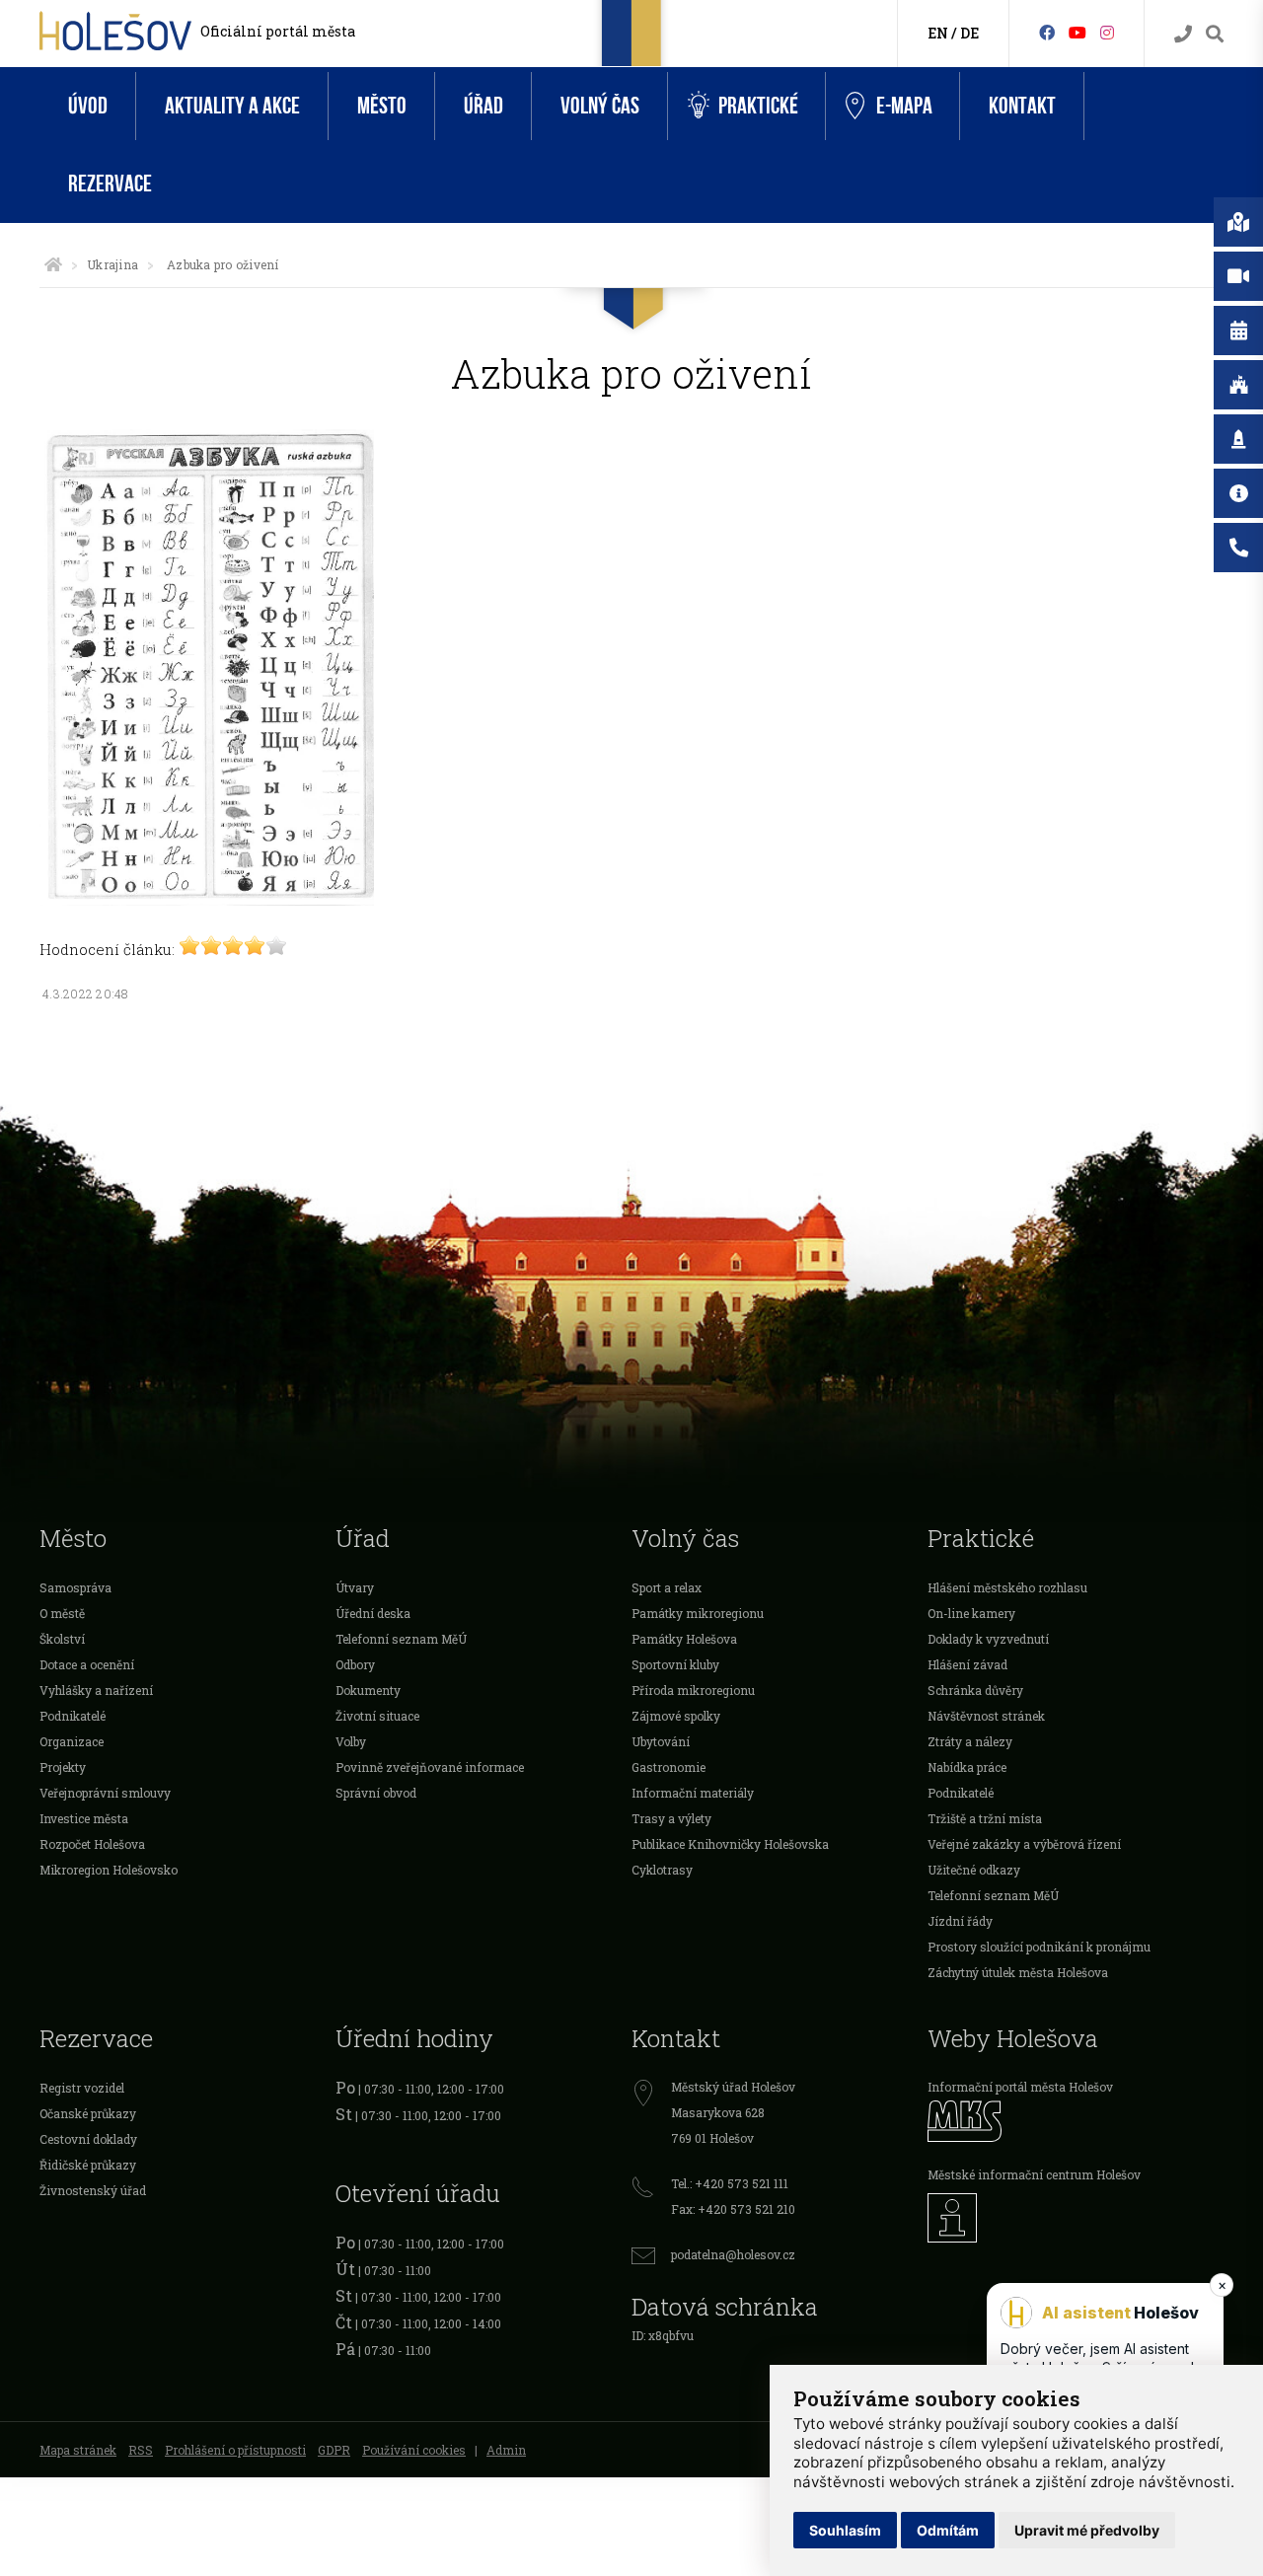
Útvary (355, 1587)
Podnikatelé (73, 1716)
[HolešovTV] (1077, 32)
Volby (351, 1741)
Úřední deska (373, 1613)
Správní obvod (376, 1793)
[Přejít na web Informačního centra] (1076, 2218)
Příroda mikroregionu (693, 1690)
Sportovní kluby (675, 1664)
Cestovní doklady (88, 2139)
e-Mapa (904, 106)
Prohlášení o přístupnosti (235, 2450)
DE (969, 33)
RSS (141, 2450)
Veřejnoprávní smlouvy (105, 1793)
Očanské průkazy (88, 2113)
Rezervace (110, 184)
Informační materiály (693, 1793)
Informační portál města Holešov (1020, 2087)
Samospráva (75, 1587)
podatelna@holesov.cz (733, 2254)
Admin (506, 2450)
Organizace (72, 1741)
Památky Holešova (684, 1639)
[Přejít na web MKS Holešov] (1076, 2121)
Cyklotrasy (662, 1870)
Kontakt (1022, 106)
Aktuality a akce (232, 106)
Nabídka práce (967, 1767)
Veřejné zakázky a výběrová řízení (1024, 1844)
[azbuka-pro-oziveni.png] (207, 900)
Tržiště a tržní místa (985, 1818)
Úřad (483, 106)
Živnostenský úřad (93, 2190)
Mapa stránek (78, 2450)
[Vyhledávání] (1215, 34)
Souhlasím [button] (845, 2530)
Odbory (355, 1664)
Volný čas (600, 106)
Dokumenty (368, 1690)
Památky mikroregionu (698, 1613)
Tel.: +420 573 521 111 (730, 2183)
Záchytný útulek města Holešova (1018, 1972)
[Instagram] (1107, 32)
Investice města (84, 1818)
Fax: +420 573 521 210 (733, 2209)
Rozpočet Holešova (92, 1844)
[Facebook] (1047, 32)
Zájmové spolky (676, 1716)
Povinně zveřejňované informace (430, 1767)
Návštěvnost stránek (986, 1716)
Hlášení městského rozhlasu (1007, 1587)
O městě (62, 1613)
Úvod (88, 106)
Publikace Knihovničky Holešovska (730, 1844)
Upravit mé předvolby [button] (1087, 2530)
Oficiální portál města (278, 31)
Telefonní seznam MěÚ (401, 1639)
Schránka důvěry (975, 1690)
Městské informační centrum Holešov (1034, 2174)
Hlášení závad (967, 1664)
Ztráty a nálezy (970, 1741)
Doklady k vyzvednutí (988, 1639)
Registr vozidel (82, 2088)
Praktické (758, 106)
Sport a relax (667, 1587)
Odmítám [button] (948, 2530)
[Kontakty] (1183, 34)
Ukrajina (112, 264)
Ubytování (661, 1741)
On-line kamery (971, 1613)
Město (382, 106)
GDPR (334, 2450)
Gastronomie (669, 1767)
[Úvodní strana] (53, 264)
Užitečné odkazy (974, 1870)
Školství (62, 1639)
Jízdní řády (960, 1921)
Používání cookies (414, 2450)
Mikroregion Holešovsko (109, 1870)
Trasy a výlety (671, 1818)
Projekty (63, 1767)
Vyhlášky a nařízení (96, 1690)
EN (938, 33)
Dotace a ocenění (87, 1664)
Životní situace (377, 1716)
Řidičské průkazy (88, 2165)
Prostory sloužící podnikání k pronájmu (1039, 1947)
